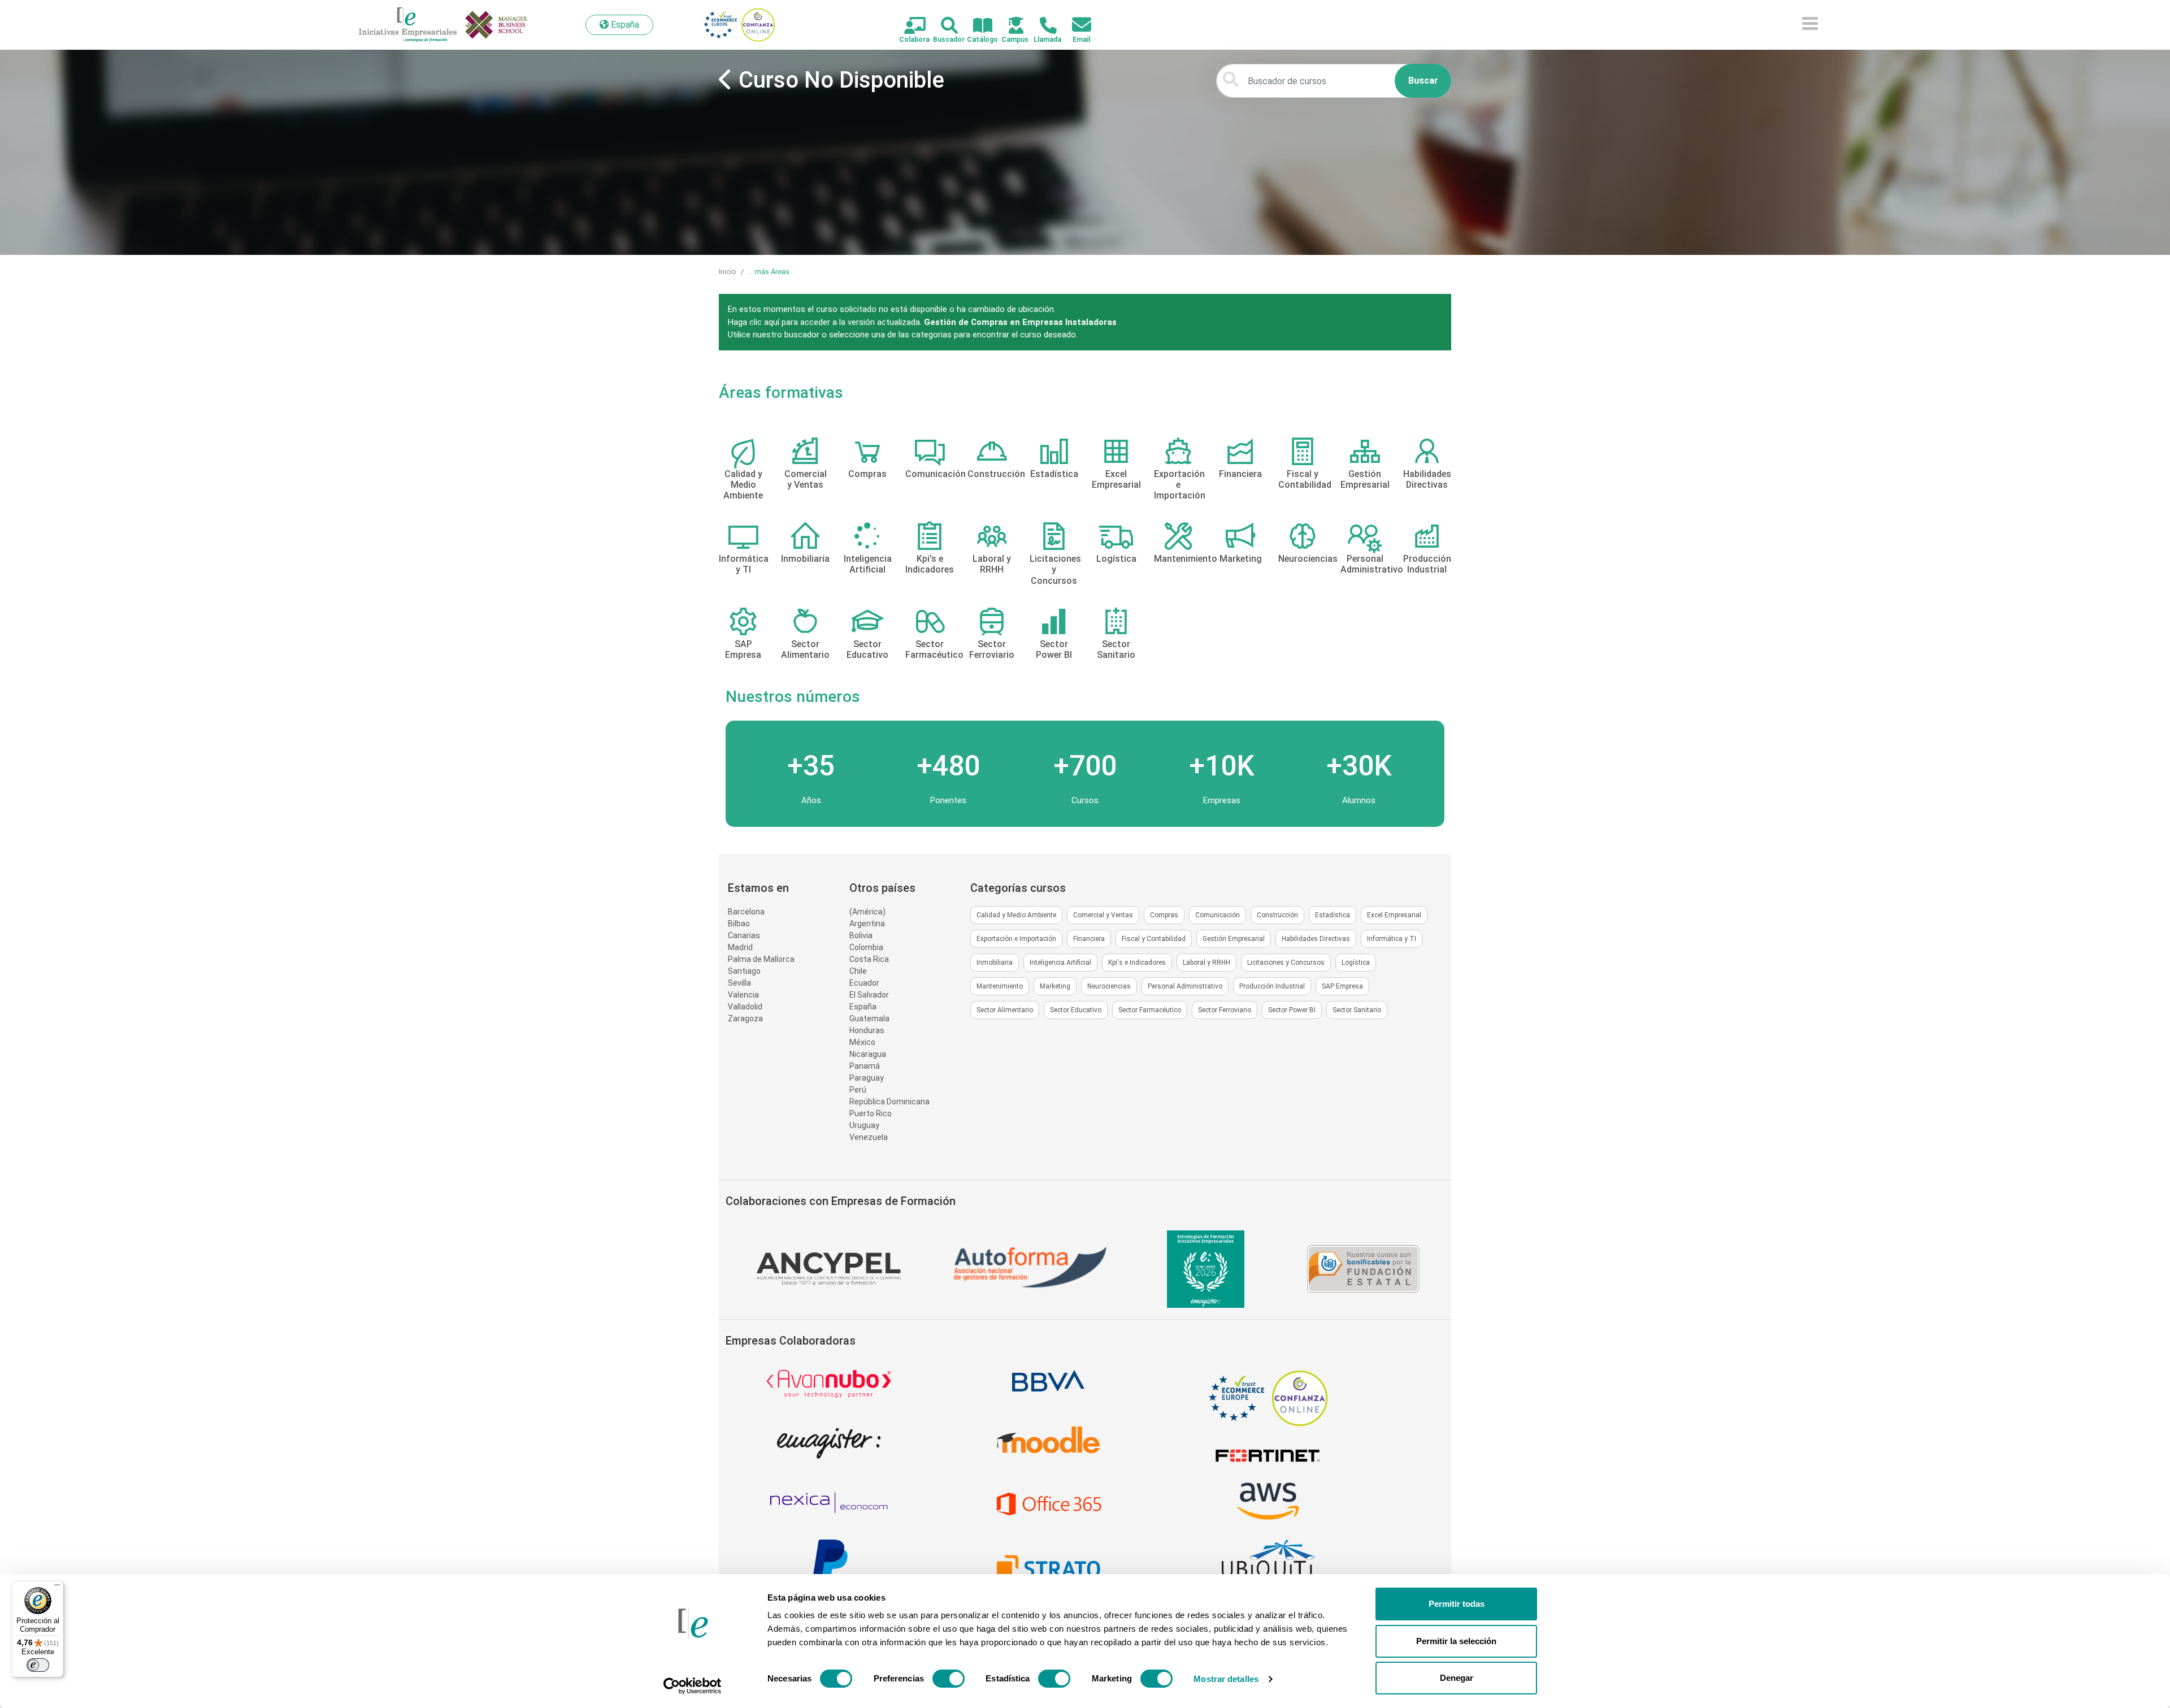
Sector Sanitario (1357, 1010)
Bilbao (739, 924)
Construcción (1277, 915)
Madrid (740, 947)
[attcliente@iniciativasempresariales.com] (1075, 25)
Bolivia (861, 935)
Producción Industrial (1272, 986)
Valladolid (745, 1007)
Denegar (1457, 1678)
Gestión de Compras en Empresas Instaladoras (1020, 322)
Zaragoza (745, 1018)
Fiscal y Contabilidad (1154, 939)
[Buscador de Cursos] (943, 26)
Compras (1164, 915)
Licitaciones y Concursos (1286, 963)
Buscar (1423, 81)
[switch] (949, 1679)
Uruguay (864, 1125)
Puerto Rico (871, 1113)
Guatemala (869, 1018)
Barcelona (746, 912)
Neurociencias (1109, 986)
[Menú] (57, 1588)
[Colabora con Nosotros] (908, 26)
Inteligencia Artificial (1060, 963)
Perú (858, 1090)
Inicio (728, 272)
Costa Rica (869, 959)
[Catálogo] (976, 26)
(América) (867, 912)
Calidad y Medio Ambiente (1016, 915)
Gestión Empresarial (1234, 939)
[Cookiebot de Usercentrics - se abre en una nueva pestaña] (693, 1686)
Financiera (1089, 939)
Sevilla (739, 983)
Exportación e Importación (1016, 939)
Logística (1356, 963)
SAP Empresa (1342, 986)
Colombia (866, 947)
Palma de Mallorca (761, 959)
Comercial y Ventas (1103, 915)
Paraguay (867, 1078)
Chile (858, 971)
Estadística (1333, 915)
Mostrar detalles (1226, 1679)
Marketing (1055, 986)
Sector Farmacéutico (1150, 1010)
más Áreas (772, 272)
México (862, 1042)
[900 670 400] (1042, 26)
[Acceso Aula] (1010, 26)
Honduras (867, 1030)
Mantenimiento (1000, 986)
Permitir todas (1457, 1604)
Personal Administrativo (1185, 986)
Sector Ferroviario (1225, 1010)
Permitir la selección (1456, 1641)
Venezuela (869, 1137)
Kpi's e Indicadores (1137, 963)
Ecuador (864, 983)
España (863, 1007)
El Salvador (869, 995)
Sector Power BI (1292, 1010)
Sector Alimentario (1005, 1010)
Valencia (743, 995)
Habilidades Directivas (1316, 939)
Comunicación (1218, 915)
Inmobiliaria (995, 963)
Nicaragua (868, 1054)
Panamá (865, 1066)
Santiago (744, 971)
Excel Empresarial (1394, 915)
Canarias (744, 935)
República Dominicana (889, 1102)
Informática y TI (1392, 939)
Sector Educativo (1076, 1010)
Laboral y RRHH (1206, 963)
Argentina (867, 924)
